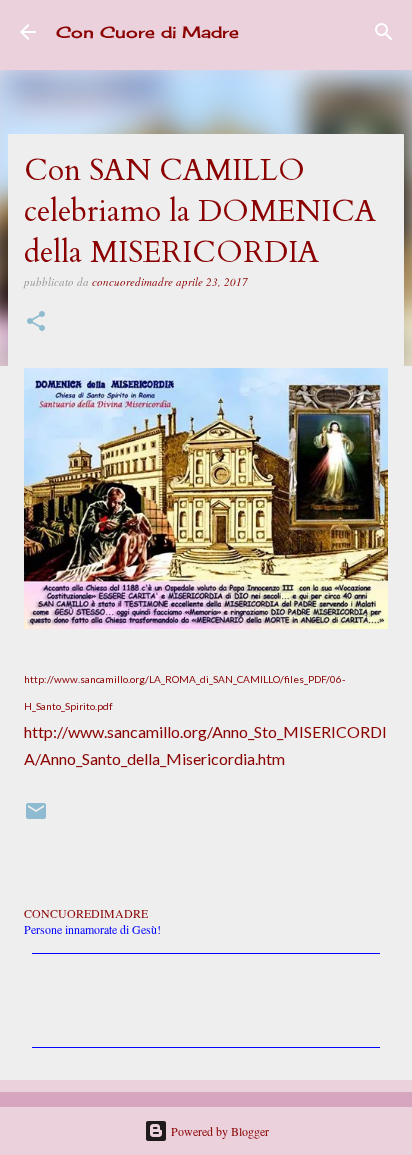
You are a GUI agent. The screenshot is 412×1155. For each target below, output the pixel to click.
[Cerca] (384, 32)
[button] (36, 322)
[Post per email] (36, 818)
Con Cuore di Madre (147, 32)
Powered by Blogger (218, 1131)
